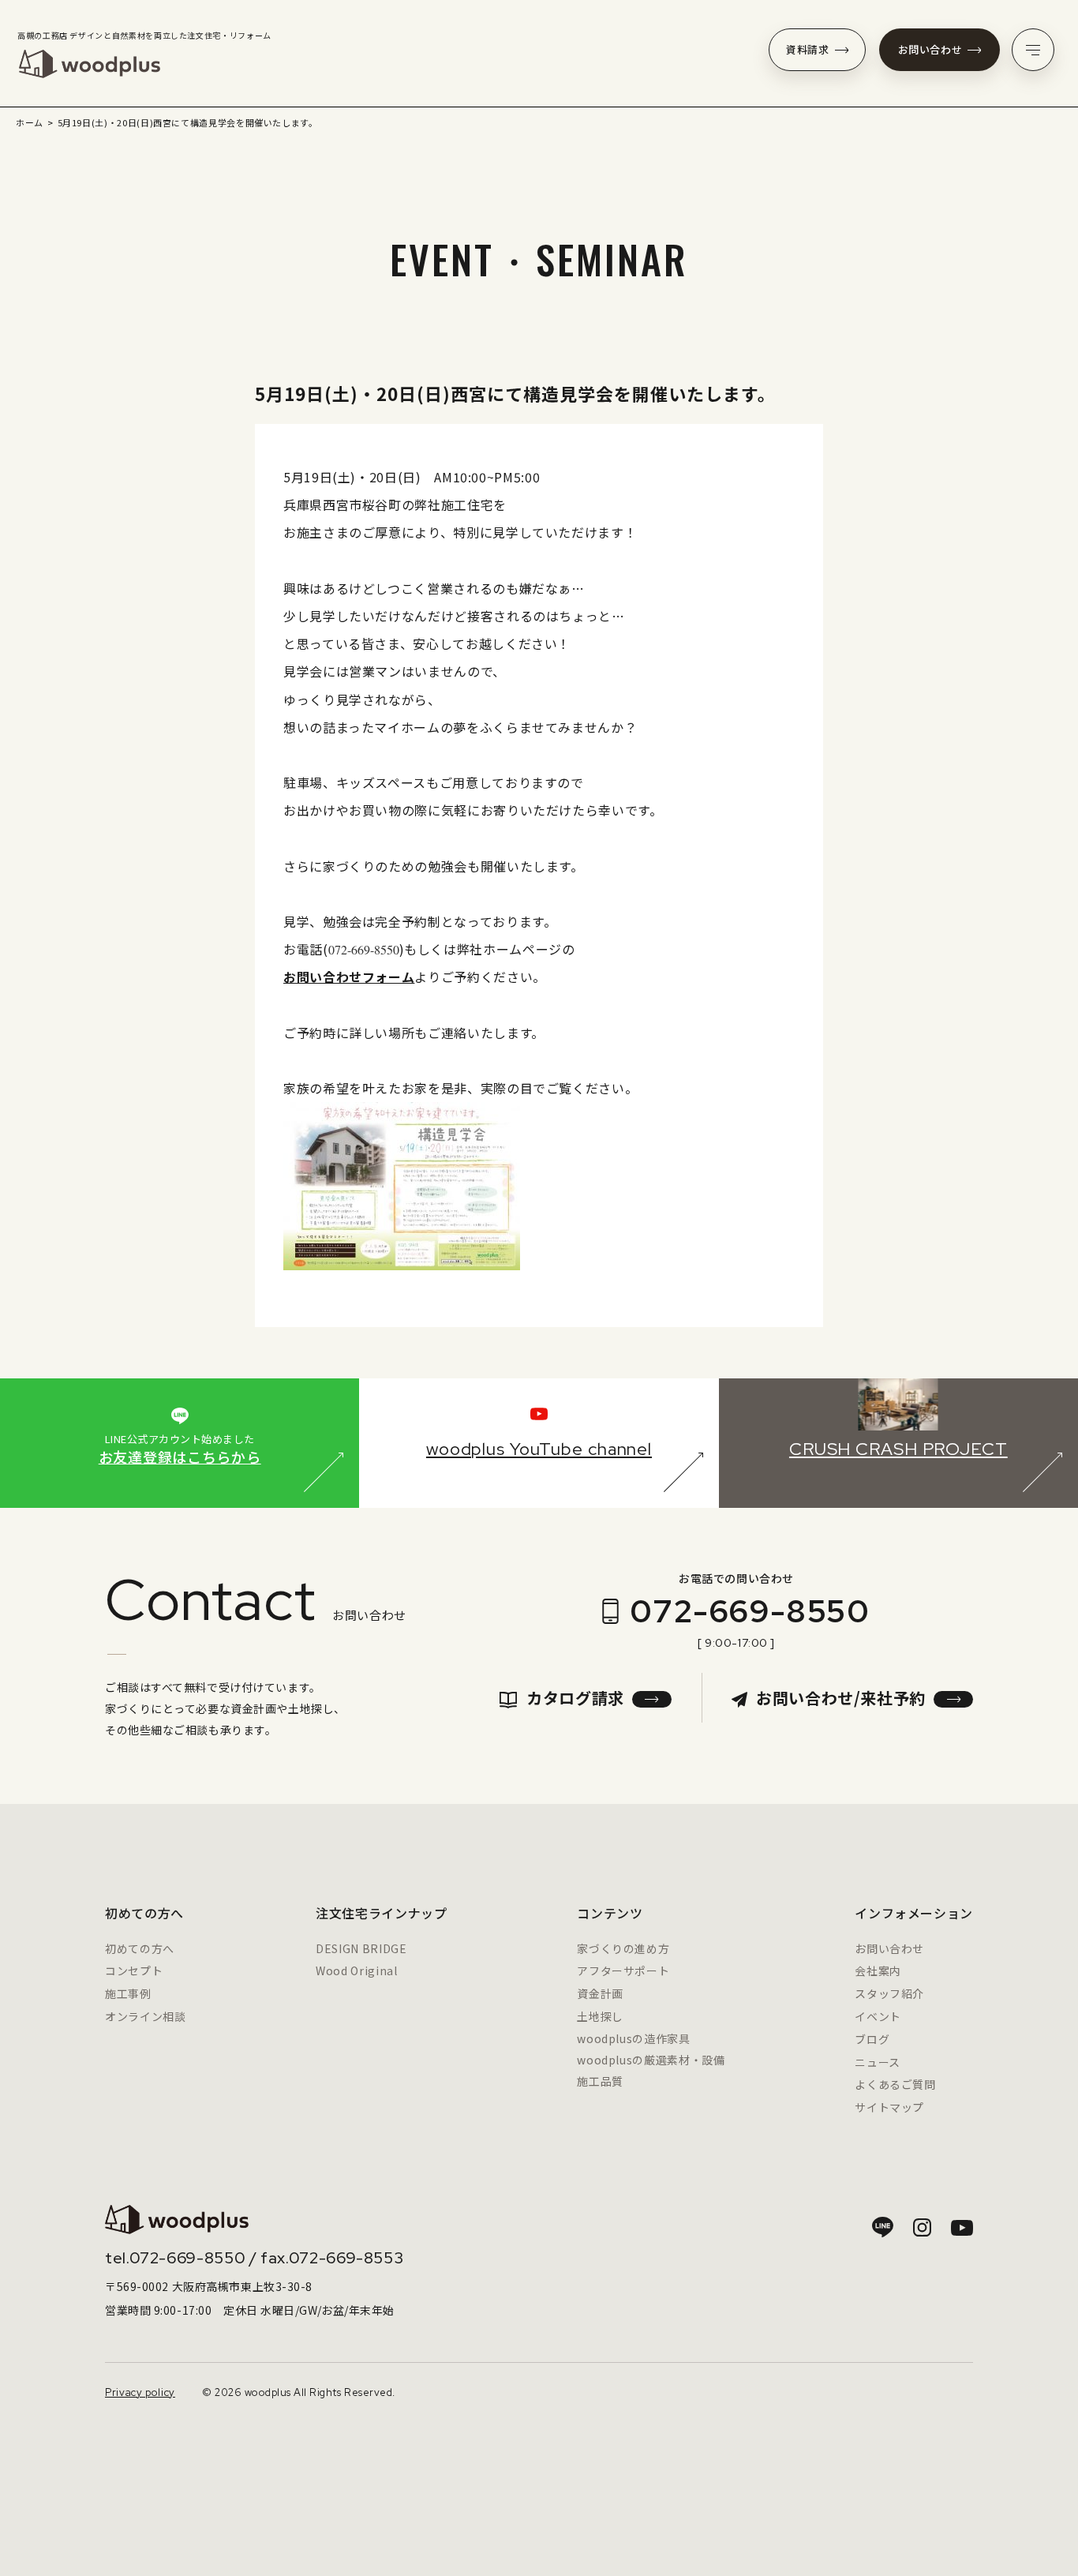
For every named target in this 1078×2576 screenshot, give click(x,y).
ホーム (30, 122)
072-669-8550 (750, 1611)
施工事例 (128, 1993)
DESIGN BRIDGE (361, 1948)
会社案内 (878, 1970)
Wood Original (356, 1970)
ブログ (872, 2039)
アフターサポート (623, 1970)
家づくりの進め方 (623, 1948)
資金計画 (600, 1993)
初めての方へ (140, 1948)
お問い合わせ (930, 49)
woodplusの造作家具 (633, 2038)
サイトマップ (889, 2107)
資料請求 (808, 49)
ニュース (878, 2062)
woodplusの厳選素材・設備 (651, 2060)
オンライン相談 (145, 2016)
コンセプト (134, 1970)
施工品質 (600, 2081)
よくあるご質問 (895, 2084)
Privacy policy (140, 2392)
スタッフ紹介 (889, 1993)
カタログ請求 (575, 1698)
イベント (878, 2016)
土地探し (600, 2016)
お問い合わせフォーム (349, 977)
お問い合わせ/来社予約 (841, 1698)
